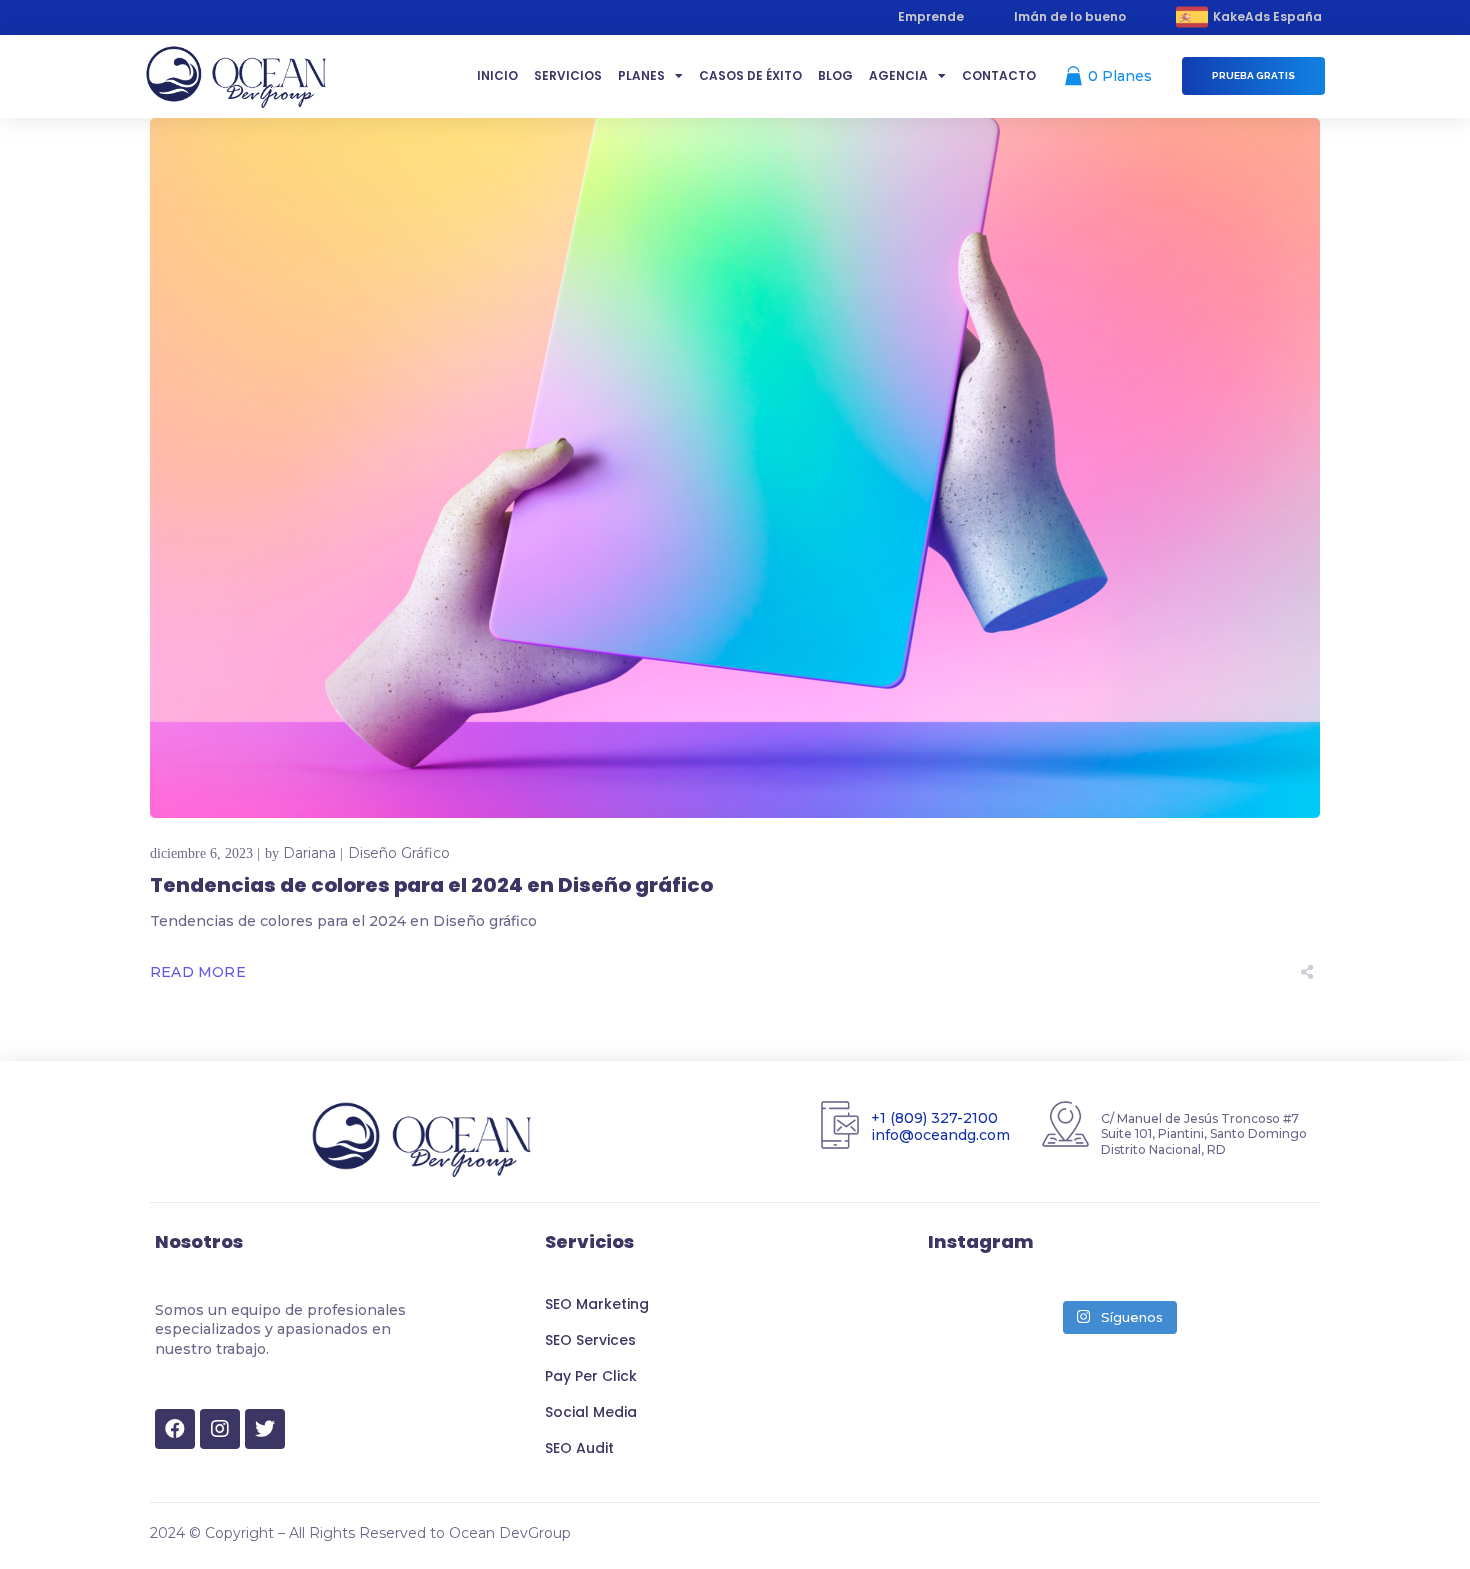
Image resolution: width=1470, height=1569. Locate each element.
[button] (1253, 76)
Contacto (999, 75)
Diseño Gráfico (399, 853)
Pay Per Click (591, 1376)
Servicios (568, 75)
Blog (835, 75)
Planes (641, 75)
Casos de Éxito (750, 75)
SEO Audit (579, 1448)
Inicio (497, 75)
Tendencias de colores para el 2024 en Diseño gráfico (431, 885)
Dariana (309, 853)
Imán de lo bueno (1070, 16)
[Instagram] (220, 1429)
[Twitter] (265, 1429)
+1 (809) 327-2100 (934, 1118)
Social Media (591, 1412)
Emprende (931, 16)
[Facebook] (175, 1429)
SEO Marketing (597, 1304)
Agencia (898, 75)
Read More (198, 972)
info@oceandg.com (940, 1134)
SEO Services (590, 1340)
